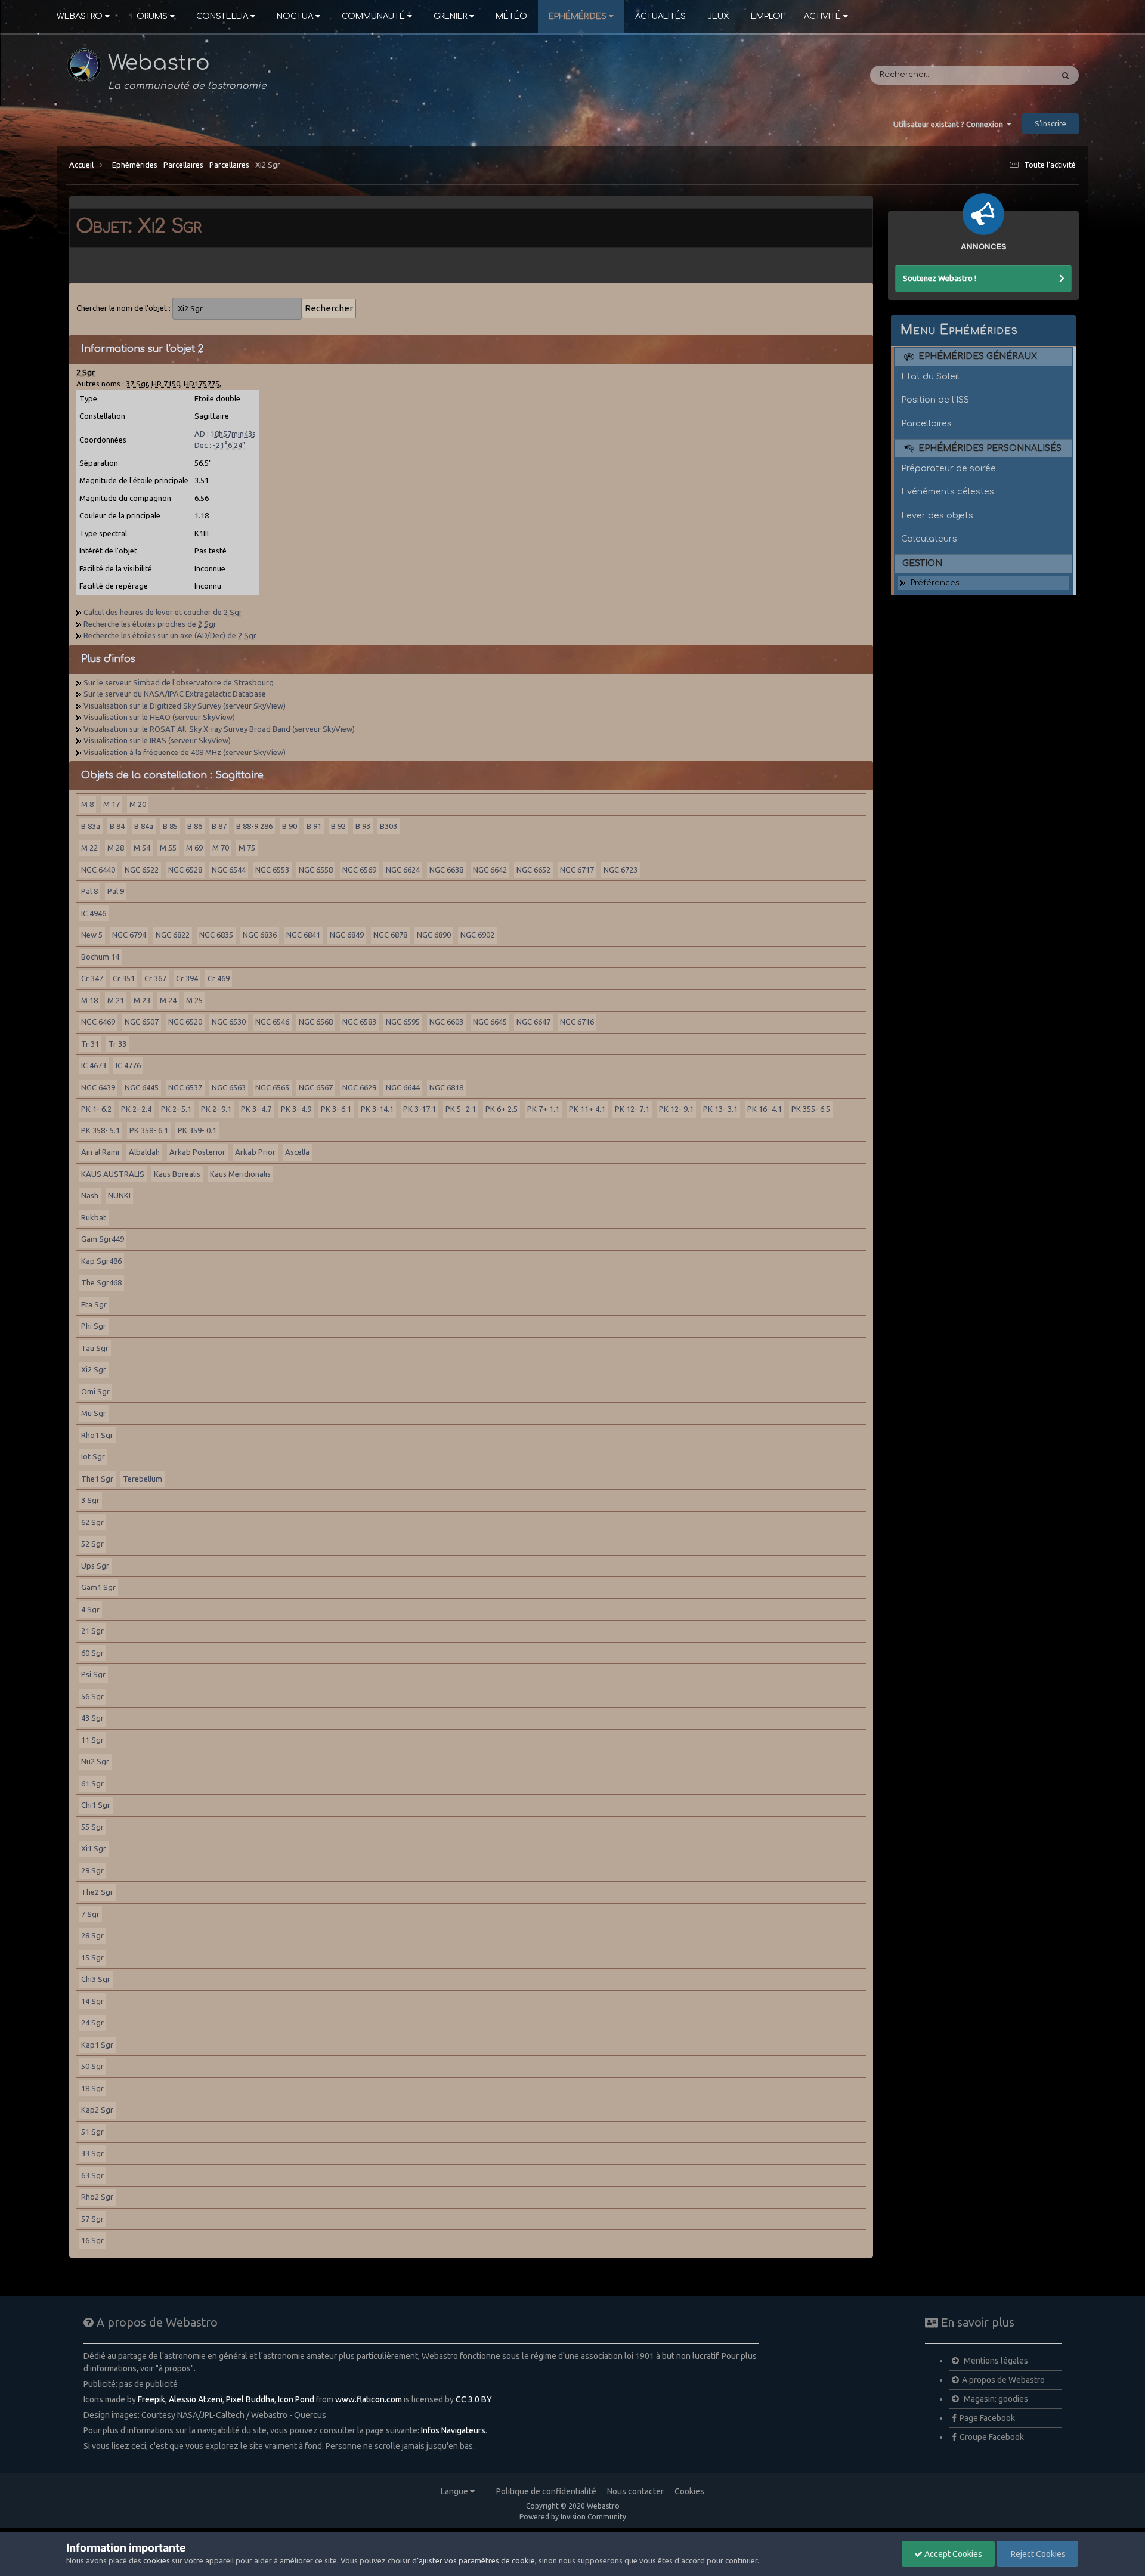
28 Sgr (92, 1935)
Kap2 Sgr (97, 2110)
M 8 (87, 804)
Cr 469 (219, 978)
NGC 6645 (490, 1022)
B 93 (363, 826)
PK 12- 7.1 (632, 1109)
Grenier (450, 16)
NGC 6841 (303, 935)
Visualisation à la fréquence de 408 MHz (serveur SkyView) (185, 752)
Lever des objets (937, 515)
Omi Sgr (95, 1391)
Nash (90, 1195)
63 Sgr (92, 2175)
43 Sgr (92, 1718)
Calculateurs (929, 539)
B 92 (338, 826)
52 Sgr (92, 1544)
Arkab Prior (255, 1152)
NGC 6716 (577, 1022)
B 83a (91, 826)
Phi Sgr (94, 1326)
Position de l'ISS (935, 400)
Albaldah (144, 1152)
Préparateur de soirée (949, 468)
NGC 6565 (272, 1087)
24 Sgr (92, 2023)
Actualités (660, 16)
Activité (822, 16)
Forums (149, 16)
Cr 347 (92, 978)
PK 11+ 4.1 (587, 1109)
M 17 (112, 804)
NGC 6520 (185, 1022)
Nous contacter (635, 2491)
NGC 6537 (185, 1087)
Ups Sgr (95, 1566)
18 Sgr (92, 2088)
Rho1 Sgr (97, 1435)
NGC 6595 (403, 1022)
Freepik (151, 2399)
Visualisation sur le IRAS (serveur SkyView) (157, 740)
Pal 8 (89, 891)
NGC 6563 (229, 1087)
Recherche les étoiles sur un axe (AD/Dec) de (170, 635)
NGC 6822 (173, 935)
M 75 (247, 848)
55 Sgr (92, 1827)
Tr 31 (90, 1044)
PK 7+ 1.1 (543, 1109)
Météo (511, 16)
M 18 (89, 1000)
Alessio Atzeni (196, 2399)
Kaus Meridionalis (240, 1174)
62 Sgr (92, 1522)
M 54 (142, 848)
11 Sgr (92, 1740)
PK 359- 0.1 (197, 1130)
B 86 (195, 826)
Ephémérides (578, 16)
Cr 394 (187, 978)
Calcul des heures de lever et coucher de (163, 612)
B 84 (117, 826)
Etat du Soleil (930, 376)
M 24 (168, 1000)
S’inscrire (1050, 123)
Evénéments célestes (948, 491)
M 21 (116, 1000)
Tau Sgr (95, 1348)
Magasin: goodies (995, 2399)
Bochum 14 (100, 957)
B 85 (170, 826)
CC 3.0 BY (474, 2399)
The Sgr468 (101, 1282)
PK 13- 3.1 (720, 1109)
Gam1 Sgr (98, 1587)
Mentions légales (995, 2361)
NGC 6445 (142, 1087)
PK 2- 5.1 (176, 1109)
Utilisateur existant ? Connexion (950, 124)
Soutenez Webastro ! (940, 278)
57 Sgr (92, 2219)
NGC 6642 (490, 870)
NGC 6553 (272, 870)
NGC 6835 (216, 935)
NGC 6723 (621, 870)
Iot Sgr (93, 1456)
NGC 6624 (403, 870)
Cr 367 (155, 978)
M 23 (142, 1000)
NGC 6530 (229, 1022)
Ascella (297, 1152)
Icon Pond (296, 2399)
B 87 (219, 826)
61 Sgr (92, 1783)
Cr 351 (124, 978)
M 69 (194, 848)
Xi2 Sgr (268, 165)
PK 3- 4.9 (296, 1109)
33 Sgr (92, 2153)
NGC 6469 (98, 1022)
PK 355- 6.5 (811, 1109)
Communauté (373, 16)
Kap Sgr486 (101, 1261)
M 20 (138, 804)
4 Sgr (90, 1609)
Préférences (935, 583)
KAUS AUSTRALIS (113, 1174)
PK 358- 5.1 (100, 1130)
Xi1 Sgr (94, 1848)
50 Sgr (92, 2066)
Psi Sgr (93, 1674)
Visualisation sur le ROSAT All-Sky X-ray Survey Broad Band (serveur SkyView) (219, 729)
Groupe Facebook (992, 2437)
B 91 (314, 826)
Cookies (689, 2491)
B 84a (144, 826)
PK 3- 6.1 (336, 1109)
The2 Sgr (97, 1892)
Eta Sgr (94, 1304)
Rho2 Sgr (97, 2197)
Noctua (295, 16)
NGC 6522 (142, 870)
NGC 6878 (390, 935)
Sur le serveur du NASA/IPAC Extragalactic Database (175, 694)
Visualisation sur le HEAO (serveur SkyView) (159, 717)
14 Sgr (92, 2001)
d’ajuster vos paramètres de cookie (474, 2560)
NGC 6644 (403, 1087)
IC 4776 (128, 1065)
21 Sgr (92, 1631)
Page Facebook (987, 2418)
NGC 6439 (98, 1087)
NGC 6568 (316, 1022)
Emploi (767, 16)
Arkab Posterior (197, 1152)
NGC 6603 (446, 1022)
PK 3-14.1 (377, 1109)
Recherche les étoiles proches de (150, 624)
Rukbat (94, 1217)
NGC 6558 (316, 870)
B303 (389, 826)
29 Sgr (92, 1870)
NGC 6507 (142, 1022)
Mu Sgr (94, 1413)
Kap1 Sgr (97, 2045)
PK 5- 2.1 (461, 1109)
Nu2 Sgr (95, 1761)
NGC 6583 (359, 1022)
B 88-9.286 (254, 826)
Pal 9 (116, 891)
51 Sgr (92, 2132)
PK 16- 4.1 (765, 1109)
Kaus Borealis (177, 1174)
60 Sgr (92, 1653)
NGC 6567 (316, 1087)
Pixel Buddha (250, 2399)
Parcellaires (183, 165)
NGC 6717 (577, 870)
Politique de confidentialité (546, 2491)
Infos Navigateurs (453, 2430)
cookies (157, 2560)
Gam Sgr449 (103, 1239)
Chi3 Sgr (96, 1979)
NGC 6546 (272, 1022)
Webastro (80, 16)
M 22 (89, 848)
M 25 (194, 1000)
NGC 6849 (347, 935)
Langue (455, 2491)
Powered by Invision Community (573, 2517)
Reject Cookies (1037, 2554)
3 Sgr (90, 1500)
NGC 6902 (477, 935)
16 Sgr (92, 2240)
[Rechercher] (1066, 75)
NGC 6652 (533, 870)
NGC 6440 (98, 870)
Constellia (222, 16)
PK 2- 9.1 (216, 1109)
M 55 (168, 848)
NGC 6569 (359, 870)
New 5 (92, 935)
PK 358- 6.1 (149, 1130)
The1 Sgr (97, 1479)
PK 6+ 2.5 (502, 1109)
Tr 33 (117, 1044)
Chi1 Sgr (96, 1805)
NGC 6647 (533, 1022)
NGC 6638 (446, 870)
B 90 (290, 826)
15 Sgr (92, 1957)
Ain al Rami (100, 1152)
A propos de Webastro (1003, 2380)
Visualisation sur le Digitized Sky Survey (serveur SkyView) (185, 706)
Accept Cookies (952, 2554)
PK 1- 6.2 (96, 1109)
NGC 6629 (359, 1087)
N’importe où (1012, 75)
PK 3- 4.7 (256, 1109)
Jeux (718, 16)
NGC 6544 (229, 870)
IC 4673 (94, 1065)
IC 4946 (94, 913)
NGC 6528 (185, 870)
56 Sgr (92, 1696)
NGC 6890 (434, 935)
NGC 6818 (446, 1087)
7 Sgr (90, 1914)
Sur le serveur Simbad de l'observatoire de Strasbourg (179, 682)
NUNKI (119, 1195)
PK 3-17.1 (420, 1109)
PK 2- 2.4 (136, 1109)
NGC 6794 (129, 935)
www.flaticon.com (369, 2399)
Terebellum (143, 1479)
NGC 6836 (260, 935)
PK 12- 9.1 (676, 1109)
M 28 (116, 848)
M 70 (221, 848)
